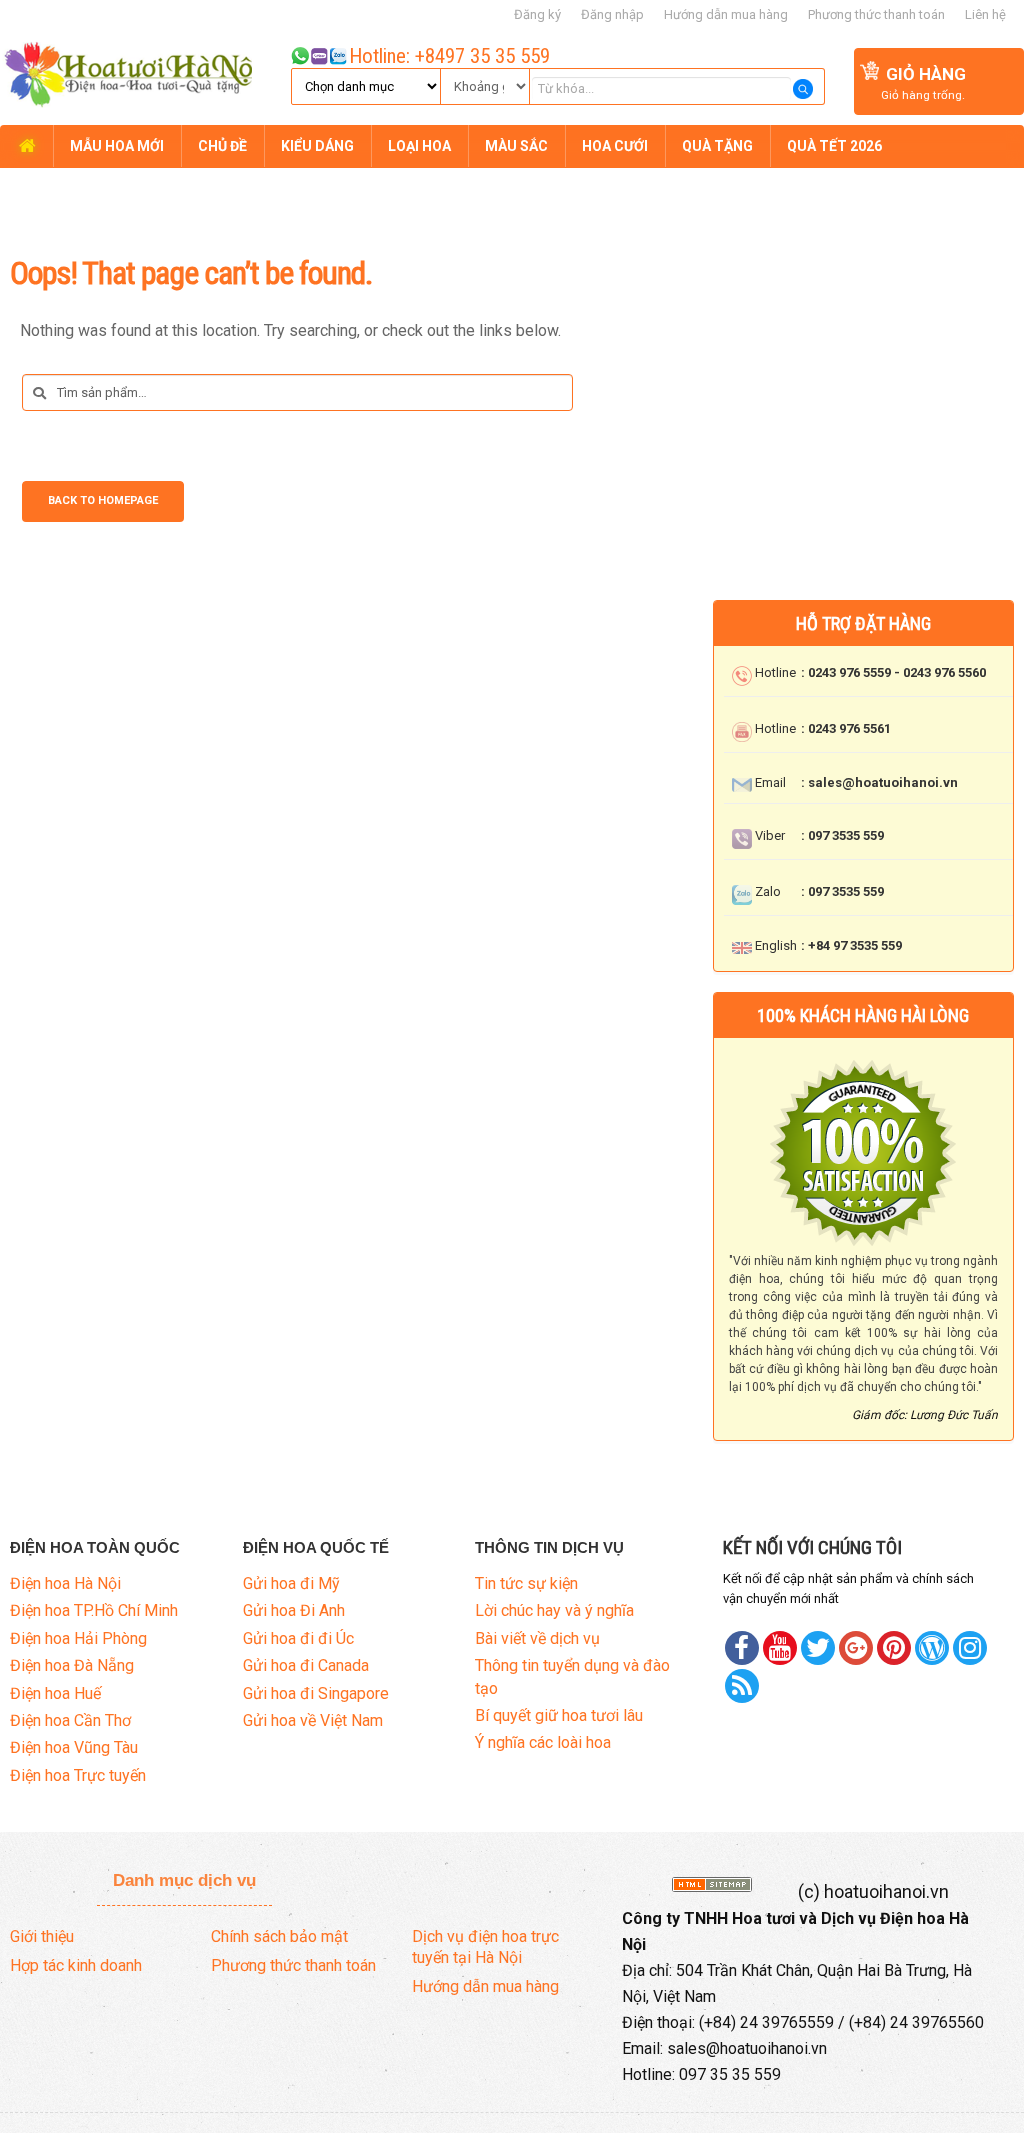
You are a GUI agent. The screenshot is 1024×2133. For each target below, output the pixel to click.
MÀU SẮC (516, 146)
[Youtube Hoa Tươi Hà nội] (780, 1648)
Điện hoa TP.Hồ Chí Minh (94, 1610)
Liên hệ (985, 14)
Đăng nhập (612, 14)
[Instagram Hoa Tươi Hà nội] (970, 1648)
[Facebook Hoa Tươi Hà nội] (742, 1648)
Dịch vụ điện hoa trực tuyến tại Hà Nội (485, 1947)
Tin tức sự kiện (526, 1583)
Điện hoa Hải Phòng (78, 1638)
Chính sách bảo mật (279, 1936)
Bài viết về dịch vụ (537, 1638)
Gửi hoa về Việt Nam (313, 1720)
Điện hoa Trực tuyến (78, 1775)
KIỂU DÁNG (317, 146)
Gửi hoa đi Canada (306, 1665)
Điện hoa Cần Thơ (70, 1720)
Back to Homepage (103, 500)
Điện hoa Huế (55, 1693)
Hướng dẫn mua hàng (726, 14)
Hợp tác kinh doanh (76, 1965)
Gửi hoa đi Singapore (316, 1693)
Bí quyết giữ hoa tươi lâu (559, 1715)
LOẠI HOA (419, 146)
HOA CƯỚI (615, 146)
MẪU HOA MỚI (117, 146)
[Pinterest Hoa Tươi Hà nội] (818, 1648)
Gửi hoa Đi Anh (294, 1610)
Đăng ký (537, 14)
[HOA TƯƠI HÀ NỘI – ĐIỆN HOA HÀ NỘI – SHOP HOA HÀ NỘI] (126, 77)
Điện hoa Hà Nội (65, 1583)
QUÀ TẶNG (717, 146)
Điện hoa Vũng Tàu (74, 1747)
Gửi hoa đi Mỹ (291, 1583)
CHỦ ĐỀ (222, 146)
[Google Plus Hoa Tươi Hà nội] (856, 1648)
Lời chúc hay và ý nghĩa (554, 1610)
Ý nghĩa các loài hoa (543, 1742)
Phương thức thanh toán (876, 14)
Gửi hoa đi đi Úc (298, 1638)
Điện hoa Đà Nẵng (72, 1665)
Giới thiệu (42, 1936)
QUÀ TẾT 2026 (834, 146)
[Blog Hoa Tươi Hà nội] (932, 1648)
